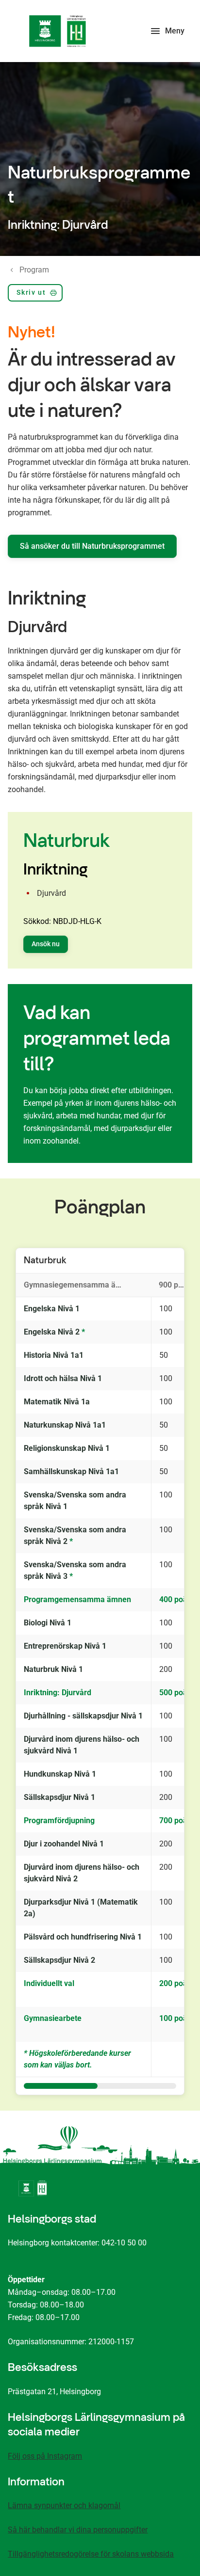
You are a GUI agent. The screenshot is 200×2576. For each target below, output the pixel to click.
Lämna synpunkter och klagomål (64, 2505)
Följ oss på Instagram (45, 2456)
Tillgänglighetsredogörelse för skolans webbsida (91, 2554)
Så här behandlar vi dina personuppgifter (78, 2530)
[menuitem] (35, 295)
